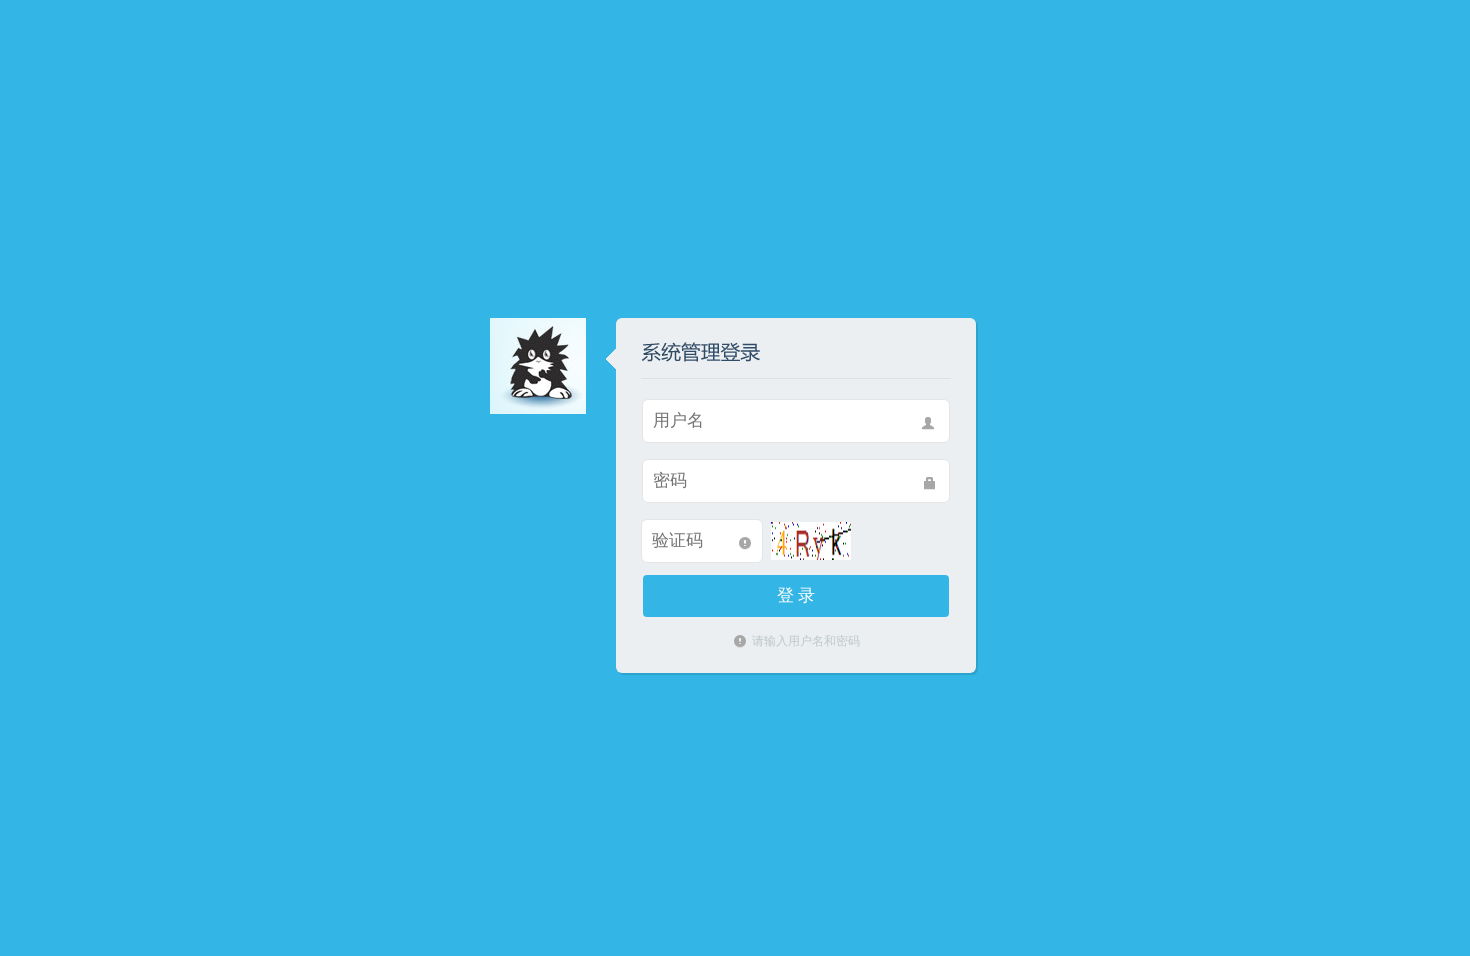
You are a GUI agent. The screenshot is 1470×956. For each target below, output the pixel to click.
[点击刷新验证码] (811, 539)
